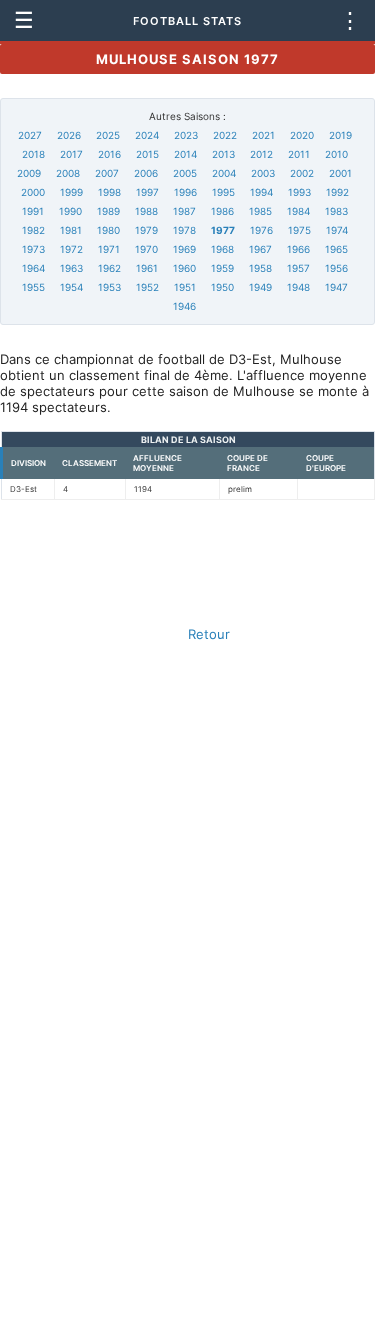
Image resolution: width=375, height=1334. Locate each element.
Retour (209, 634)
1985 (260, 211)
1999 (71, 192)
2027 (30, 135)
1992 (337, 192)
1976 (261, 230)
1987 (184, 211)
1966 (298, 249)
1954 (71, 287)
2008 (68, 173)
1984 (298, 211)
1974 (337, 230)
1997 (147, 192)
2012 (261, 154)
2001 (340, 173)
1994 (261, 192)
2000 (33, 192)
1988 (146, 211)
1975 (299, 230)
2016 (109, 154)
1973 (33, 249)
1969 (184, 249)
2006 (146, 173)
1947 (336, 287)
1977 (223, 230)
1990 (70, 211)
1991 (33, 211)
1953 (109, 287)
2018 (33, 154)
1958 (260, 268)
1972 (71, 249)
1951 (185, 287)
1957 (298, 268)
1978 (184, 230)
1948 (298, 287)
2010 (336, 154)
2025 (108, 135)
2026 (69, 135)
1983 (336, 211)
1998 (109, 192)
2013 (223, 154)
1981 (71, 230)
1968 (222, 249)
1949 (260, 287)
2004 (224, 173)
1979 (146, 230)
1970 (146, 249)
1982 (33, 230)
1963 (71, 268)
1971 (109, 249)
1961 (147, 268)
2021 (263, 135)
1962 (109, 268)
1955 (33, 287)
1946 (184, 306)
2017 (71, 154)
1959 (222, 268)
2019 (340, 135)
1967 (260, 249)
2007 (107, 173)
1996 (185, 192)
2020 (302, 135)
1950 (222, 287)
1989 (108, 211)
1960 (184, 268)
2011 (299, 154)
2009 (29, 173)
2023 (186, 135)
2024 (147, 135)
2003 (263, 173)
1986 (222, 211)
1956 (336, 268)
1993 (299, 192)
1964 (33, 268)
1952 (147, 287)
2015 (147, 154)
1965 (336, 249)
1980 (108, 230)
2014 (185, 154)
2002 (302, 173)
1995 (223, 192)
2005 (185, 173)
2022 (225, 135)
